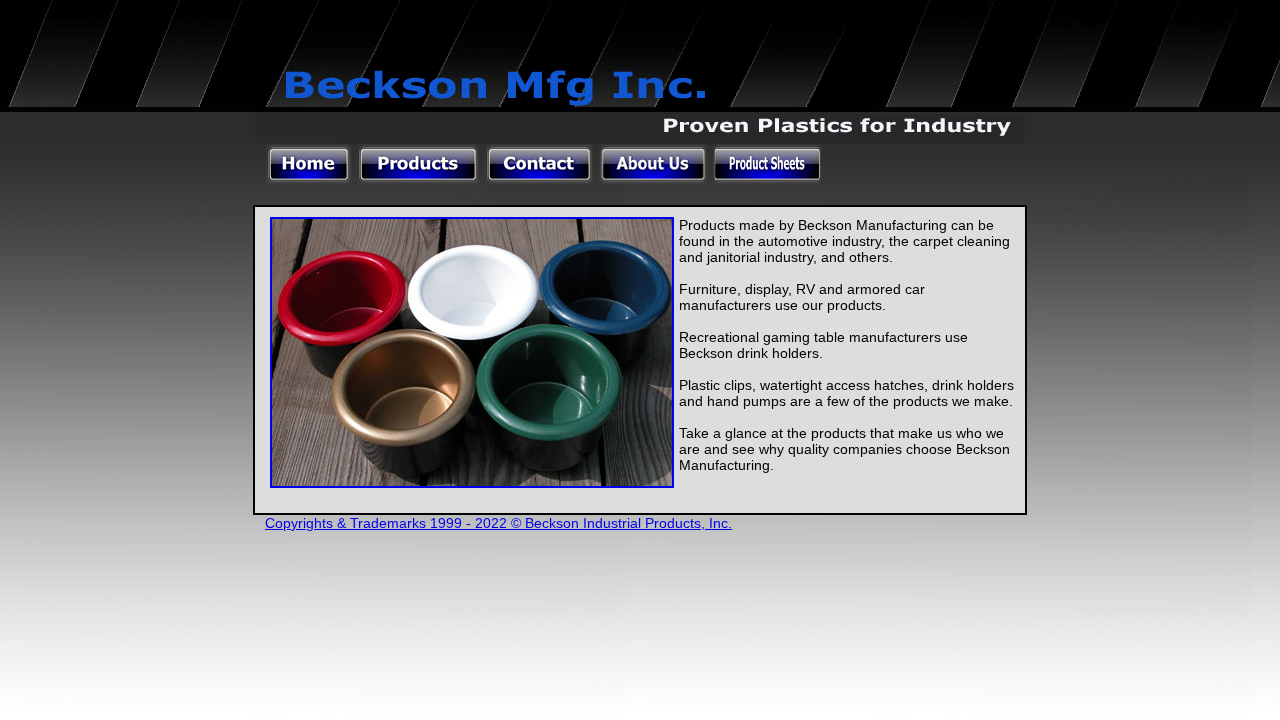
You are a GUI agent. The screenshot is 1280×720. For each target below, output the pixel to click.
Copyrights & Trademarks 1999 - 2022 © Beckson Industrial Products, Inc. (498, 523)
